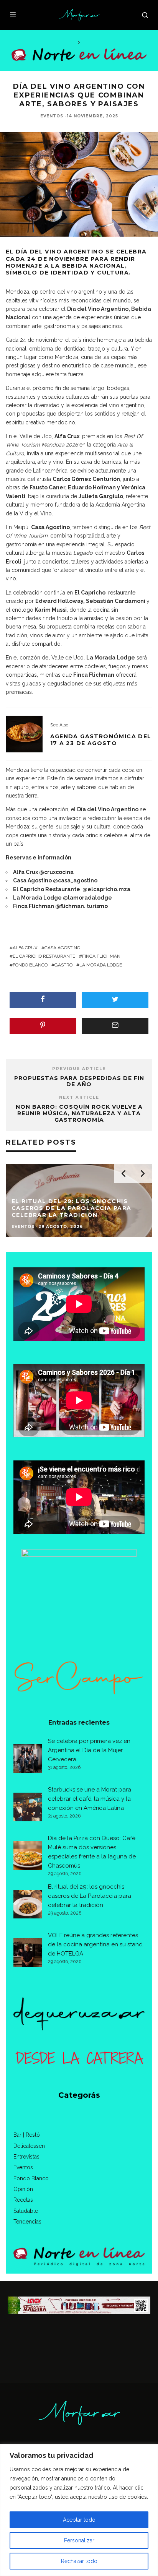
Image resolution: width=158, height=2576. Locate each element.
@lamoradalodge (87, 898)
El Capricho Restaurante (44, 956)
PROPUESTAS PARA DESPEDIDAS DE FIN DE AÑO (79, 1081)
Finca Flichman (101, 956)
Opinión (23, 2189)
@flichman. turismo (81, 906)
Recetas (23, 2200)
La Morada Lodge (101, 965)
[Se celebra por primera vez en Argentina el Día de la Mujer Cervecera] (28, 1760)
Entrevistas (26, 2157)
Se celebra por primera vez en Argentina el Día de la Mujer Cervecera (89, 1750)
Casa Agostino (62, 948)
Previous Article (79, 1069)
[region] (79, 2510)
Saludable (26, 2211)
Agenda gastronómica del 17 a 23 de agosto (101, 740)
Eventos (52, 116)
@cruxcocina (56, 872)
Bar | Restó (27, 2135)
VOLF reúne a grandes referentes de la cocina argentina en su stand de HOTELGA (95, 1944)
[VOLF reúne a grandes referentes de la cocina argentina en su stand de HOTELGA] (28, 1954)
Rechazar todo (79, 2561)
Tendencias (27, 2222)
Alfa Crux (25, 948)
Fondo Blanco (30, 965)
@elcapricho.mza (106, 889)
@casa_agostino (75, 880)
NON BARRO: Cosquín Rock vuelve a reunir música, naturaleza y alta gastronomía (79, 1113)
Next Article (79, 1097)
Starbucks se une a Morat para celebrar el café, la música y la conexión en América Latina (90, 1799)
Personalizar (79, 2540)
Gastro (63, 965)
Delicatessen (29, 2146)
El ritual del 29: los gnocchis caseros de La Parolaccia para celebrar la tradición (90, 1896)
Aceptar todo (79, 2520)
